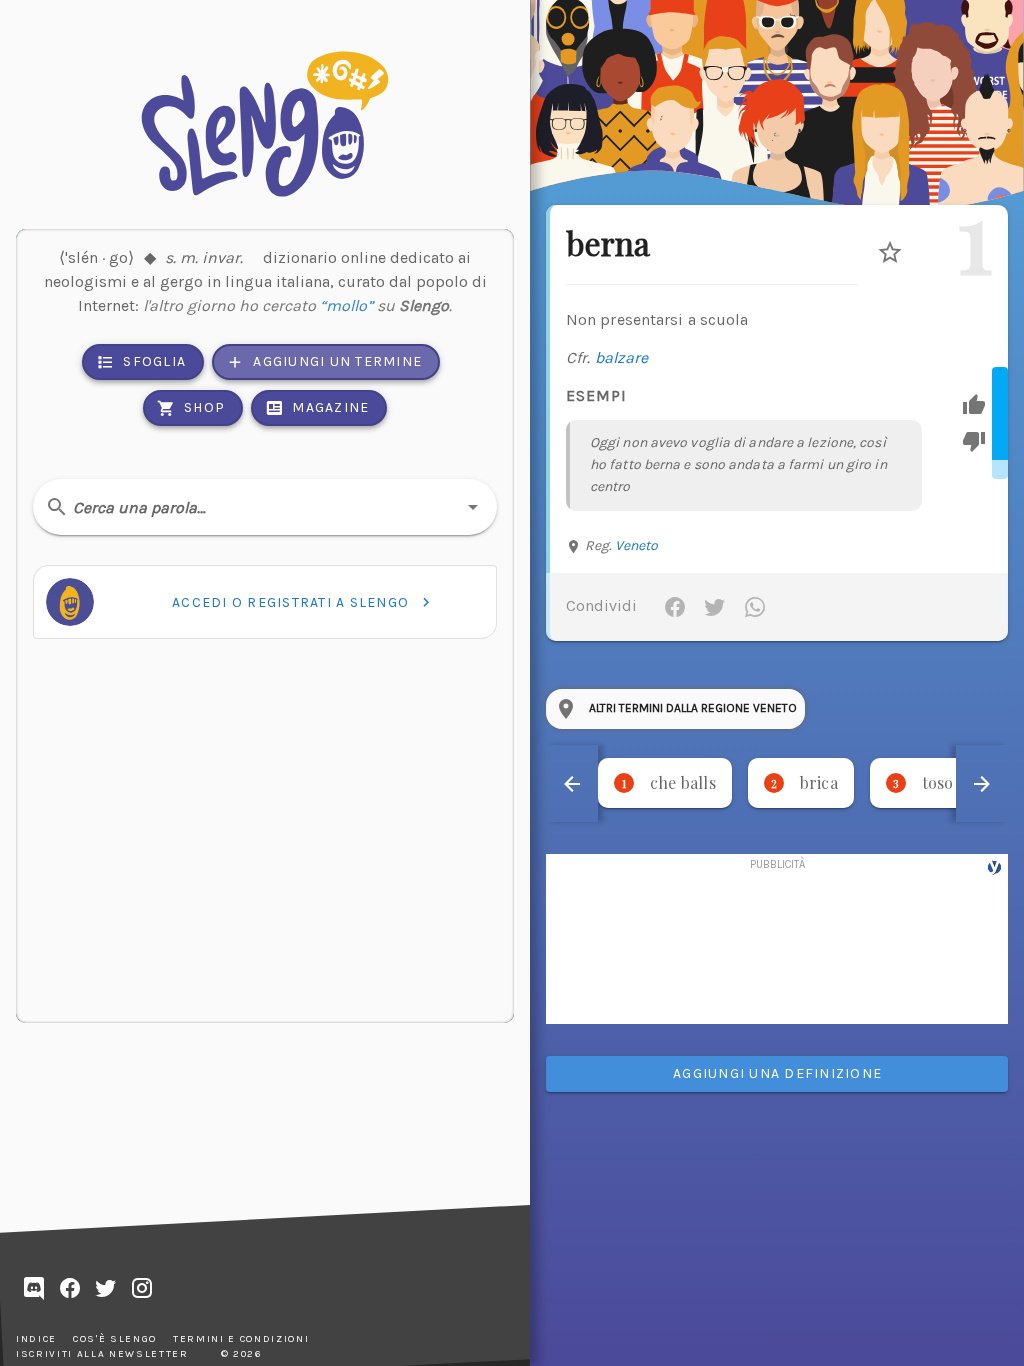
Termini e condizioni (241, 1339)
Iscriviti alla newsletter (102, 1354)
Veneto (637, 545)
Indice (36, 1339)
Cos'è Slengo (115, 1339)
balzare (622, 357)
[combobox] (265, 507)
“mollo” (346, 305)
